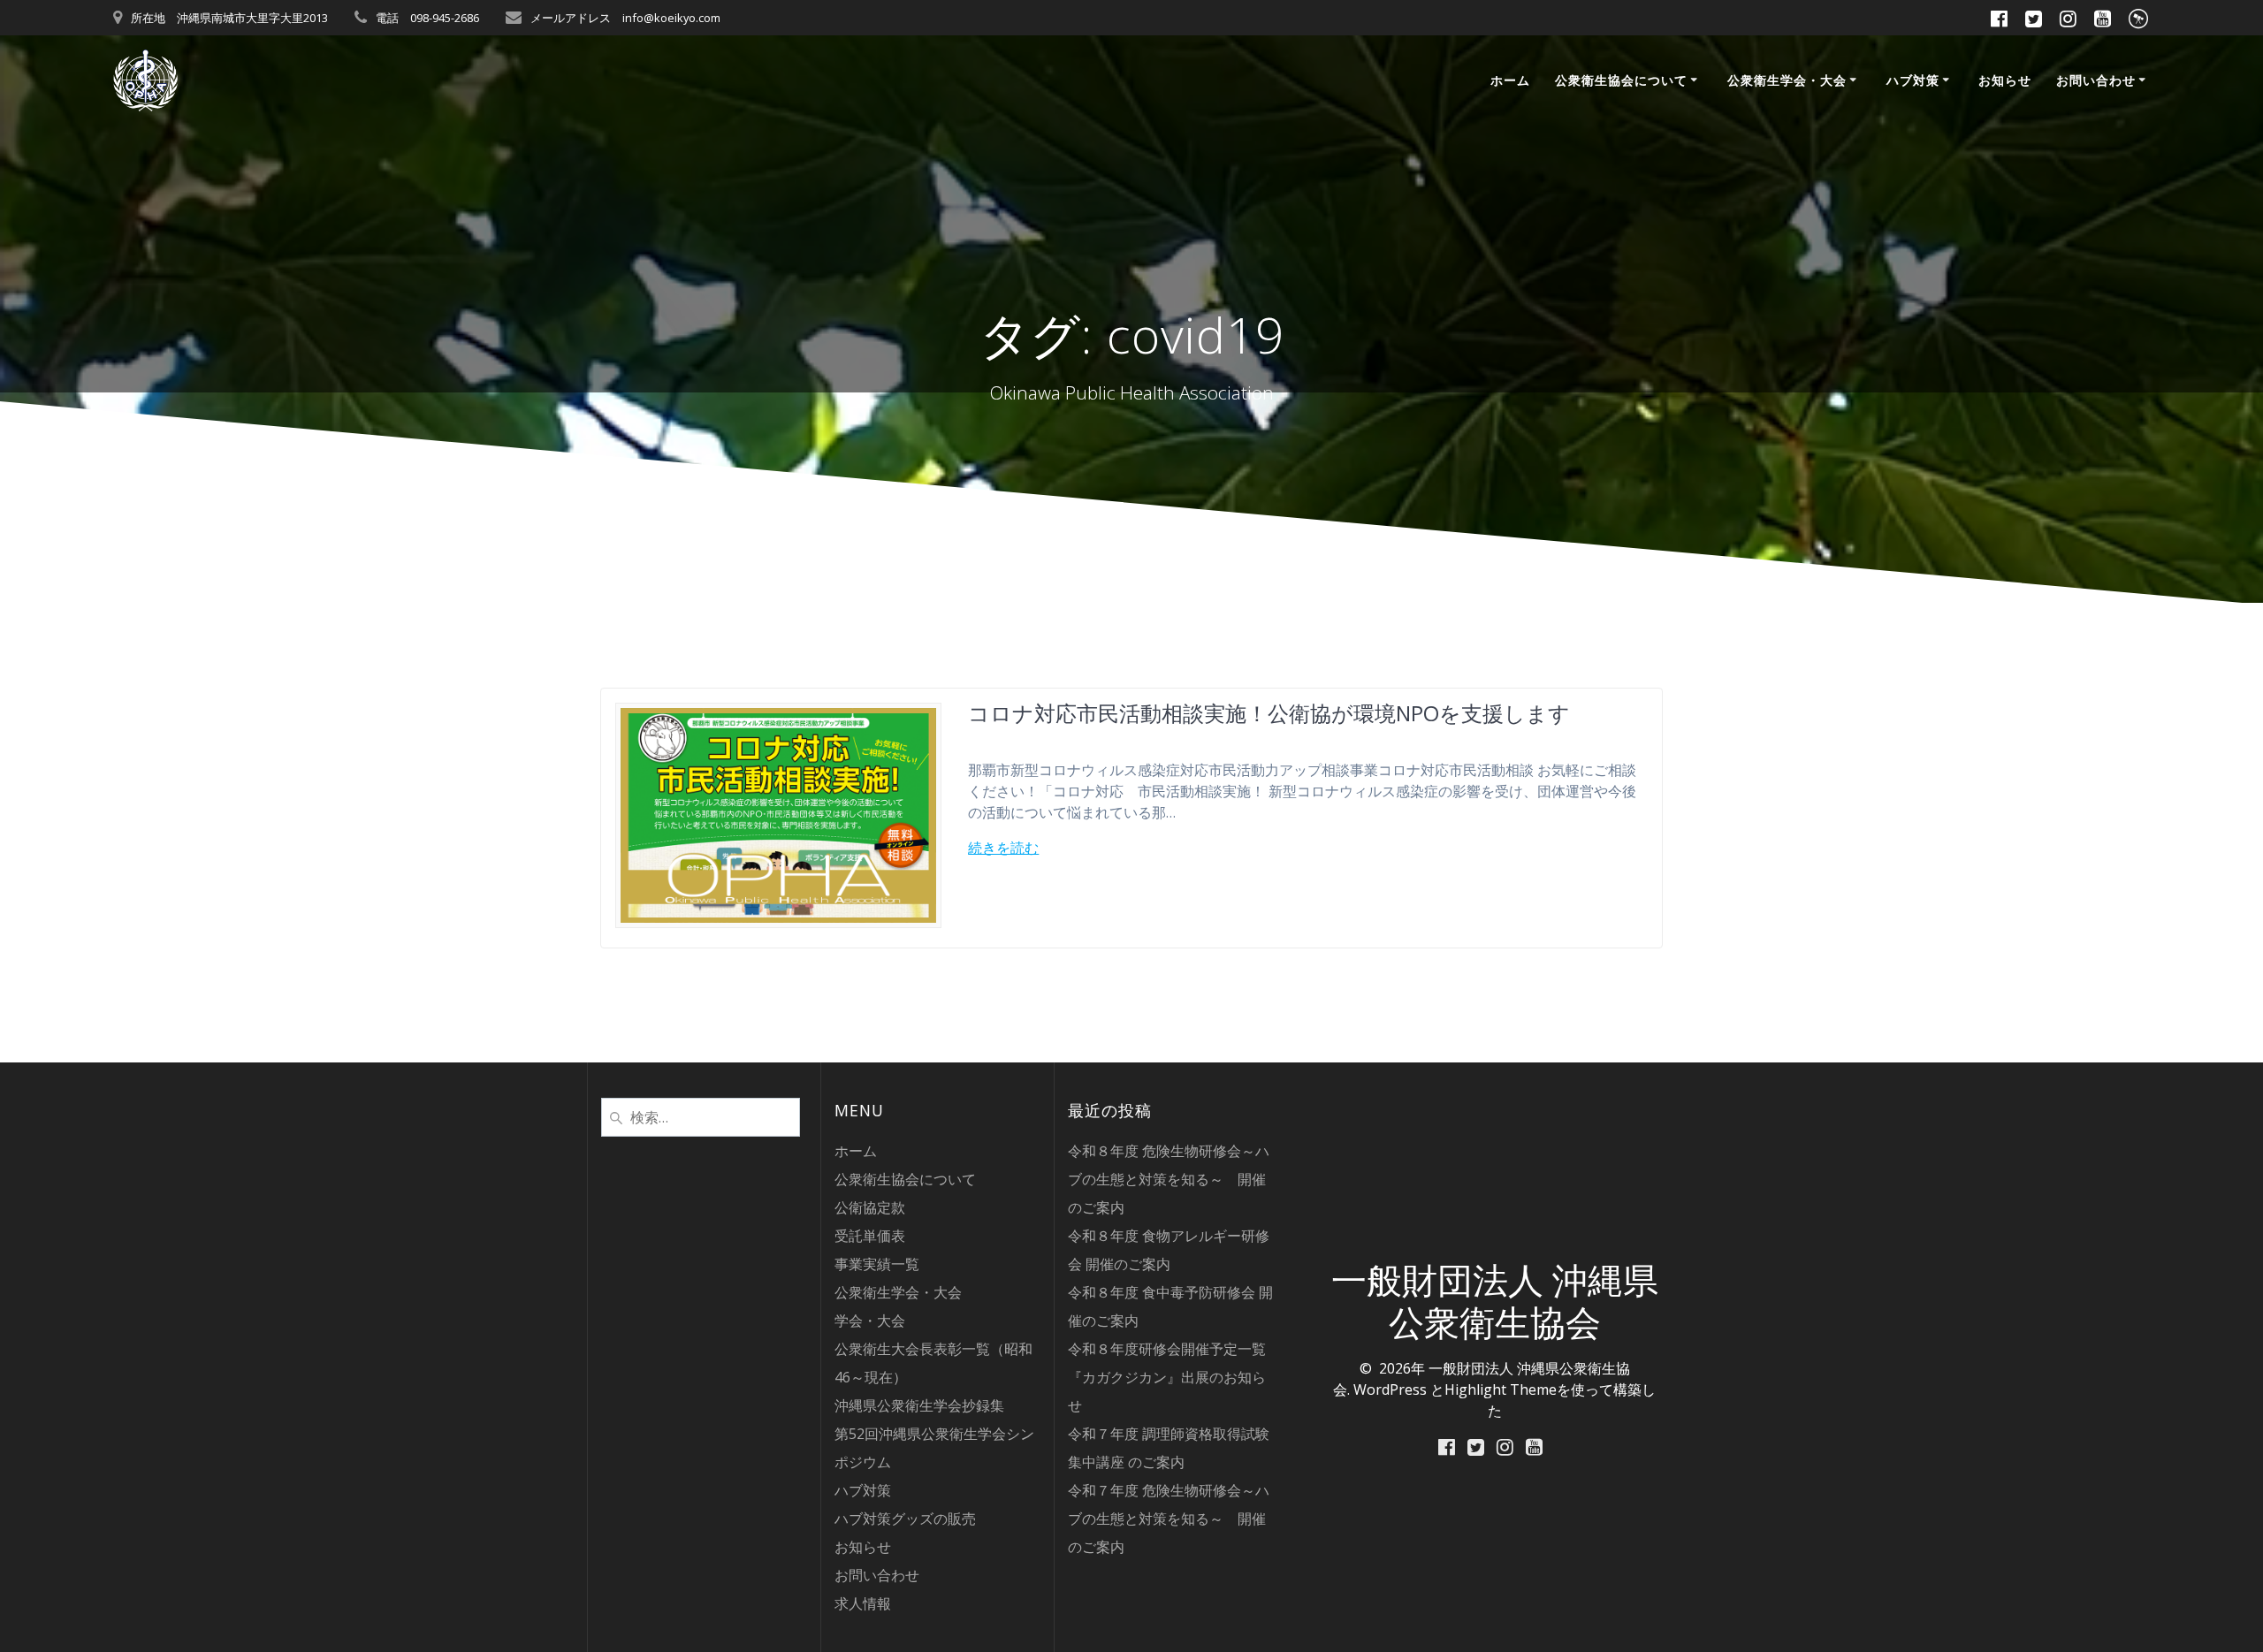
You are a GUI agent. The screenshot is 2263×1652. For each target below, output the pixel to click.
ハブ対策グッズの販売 (905, 1519)
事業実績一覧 (877, 1264)
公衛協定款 (870, 1207)
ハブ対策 (1913, 80)
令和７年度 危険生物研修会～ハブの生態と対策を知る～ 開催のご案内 (1169, 1519)
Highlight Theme (1501, 1389)
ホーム (1510, 80)
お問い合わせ (2096, 80)
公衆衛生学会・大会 (1787, 80)
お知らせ (2005, 80)
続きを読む (1003, 848)
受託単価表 (870, 1236)
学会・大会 (870, 1321)
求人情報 (863, 1603)
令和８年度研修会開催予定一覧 (1167, 1349)
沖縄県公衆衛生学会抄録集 (919, 1405)
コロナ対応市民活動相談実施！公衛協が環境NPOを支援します (1269, 713)
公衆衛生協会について (1621, 80)
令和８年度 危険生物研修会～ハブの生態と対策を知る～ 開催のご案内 (1169, 1179)
